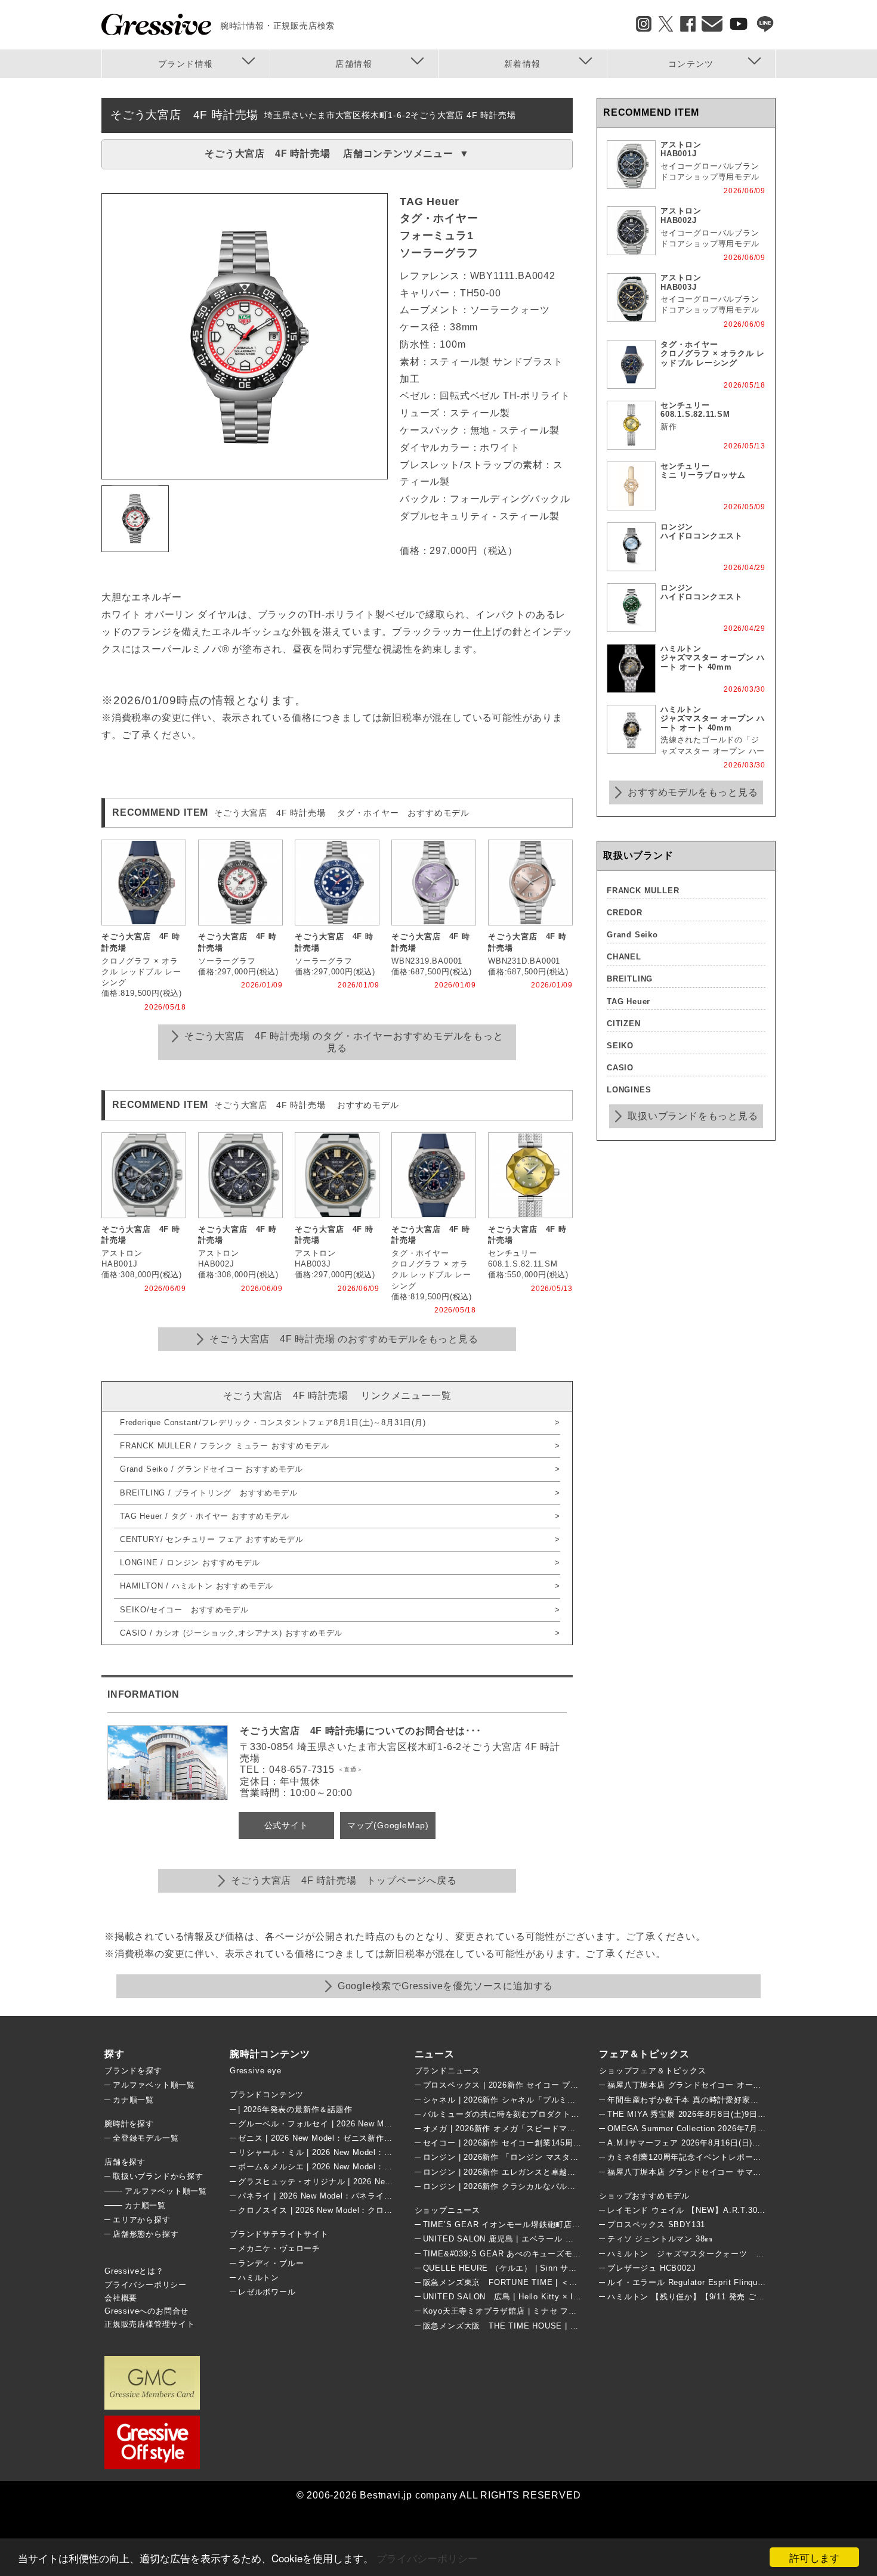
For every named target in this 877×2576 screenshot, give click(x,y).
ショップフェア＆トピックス (652, 2071)
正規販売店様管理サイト (150, 2324)
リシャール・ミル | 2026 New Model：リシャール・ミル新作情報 (360, 2152)
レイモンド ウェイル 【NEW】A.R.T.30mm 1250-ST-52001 (720, 2210)
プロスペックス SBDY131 (656, 2224)
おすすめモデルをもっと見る (693, 792)
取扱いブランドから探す (158, 2176)
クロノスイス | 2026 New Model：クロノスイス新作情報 (344, 2210)
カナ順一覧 (133, 2100)
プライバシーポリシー (427, 2558)
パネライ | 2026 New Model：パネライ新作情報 (328, 2196)
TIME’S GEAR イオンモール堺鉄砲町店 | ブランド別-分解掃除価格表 (552, 2224)
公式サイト (286, 1825)
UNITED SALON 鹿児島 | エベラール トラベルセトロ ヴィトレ (541, 2239)
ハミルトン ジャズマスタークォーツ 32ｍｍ (694, 2254)
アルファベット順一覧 (154, 2085)
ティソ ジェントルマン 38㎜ (660, 2239)
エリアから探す (142, 2220)
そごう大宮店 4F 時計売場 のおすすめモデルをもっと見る (344, 1339)
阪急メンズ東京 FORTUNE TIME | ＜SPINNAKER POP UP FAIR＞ (554, 2282)
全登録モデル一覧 (146, 2138)
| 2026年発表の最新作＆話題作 (295, 2109)
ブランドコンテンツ (267, 2094)
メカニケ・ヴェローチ (279, 2248)
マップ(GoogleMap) (388, 1825)
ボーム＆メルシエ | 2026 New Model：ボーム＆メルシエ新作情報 (360, 2167)
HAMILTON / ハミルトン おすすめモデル (197, 1586)
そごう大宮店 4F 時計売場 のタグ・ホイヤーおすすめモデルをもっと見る (344, 1042)
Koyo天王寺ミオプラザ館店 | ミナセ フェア (504, 2311)
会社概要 (121, 2298)
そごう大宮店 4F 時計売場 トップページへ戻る (344, 1880)
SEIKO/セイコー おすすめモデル (184, 1610)
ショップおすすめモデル (644, 2196)
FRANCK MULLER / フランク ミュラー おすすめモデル (224, 1446)
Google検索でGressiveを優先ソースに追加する (445, 1986)
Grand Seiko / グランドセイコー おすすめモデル (211, 1469)
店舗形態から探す (146, 2234)
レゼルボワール (267, 2292)
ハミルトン (259, 2278)
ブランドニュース (447, 2071)
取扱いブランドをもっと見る (693, 1116)
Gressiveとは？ (134, 2271)
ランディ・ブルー (271, 2263)
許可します (815, 2557)
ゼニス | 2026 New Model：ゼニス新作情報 (319, 2138)
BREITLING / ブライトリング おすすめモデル (209, 1493)
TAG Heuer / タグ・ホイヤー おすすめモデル (205, 1516)
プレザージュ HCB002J (651, 2268)
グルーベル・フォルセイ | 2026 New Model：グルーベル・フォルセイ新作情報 (385, 2124)
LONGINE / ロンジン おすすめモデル (190, 1563)
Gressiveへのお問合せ (146, 2311)
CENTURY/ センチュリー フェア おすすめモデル (212, 1539)
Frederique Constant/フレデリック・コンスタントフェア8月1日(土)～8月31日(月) (273, 1422)
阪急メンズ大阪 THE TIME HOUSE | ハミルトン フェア (531, 2326)
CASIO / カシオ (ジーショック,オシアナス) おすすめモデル (231, 1633)
